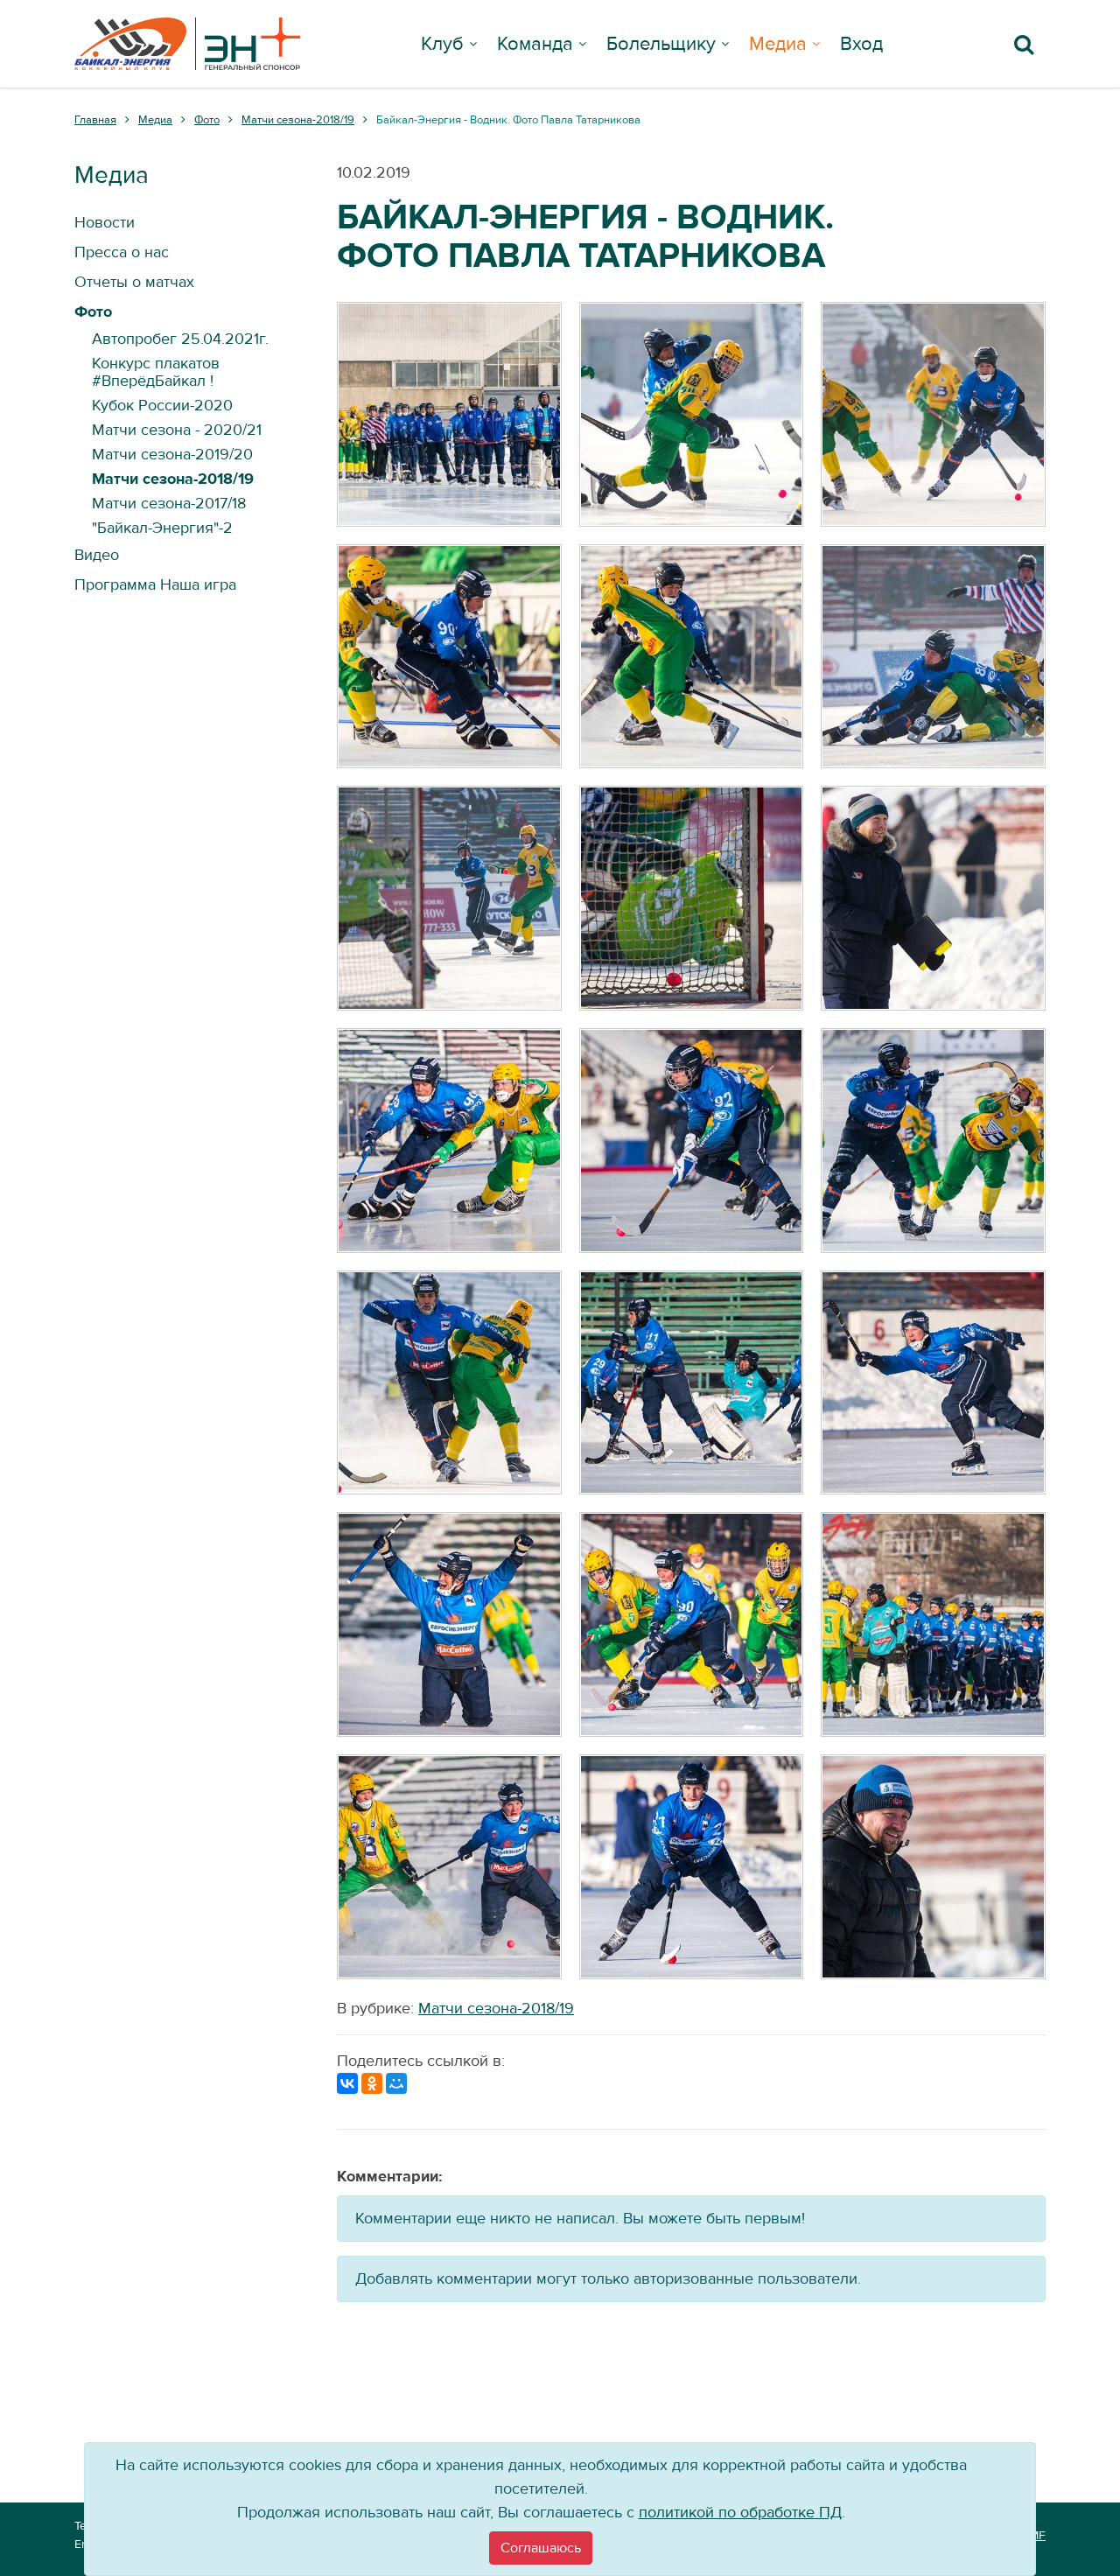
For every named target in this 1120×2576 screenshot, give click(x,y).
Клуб (442, 44)
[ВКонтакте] (347, 2083)
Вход (861, 44)
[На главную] (187, 44)
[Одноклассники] (372, 2083)
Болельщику (661, 44)
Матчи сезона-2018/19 (496, 2009)
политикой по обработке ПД (740, 2513)
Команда (535, 44)
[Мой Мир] (396, 2083)
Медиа (778, 44)
